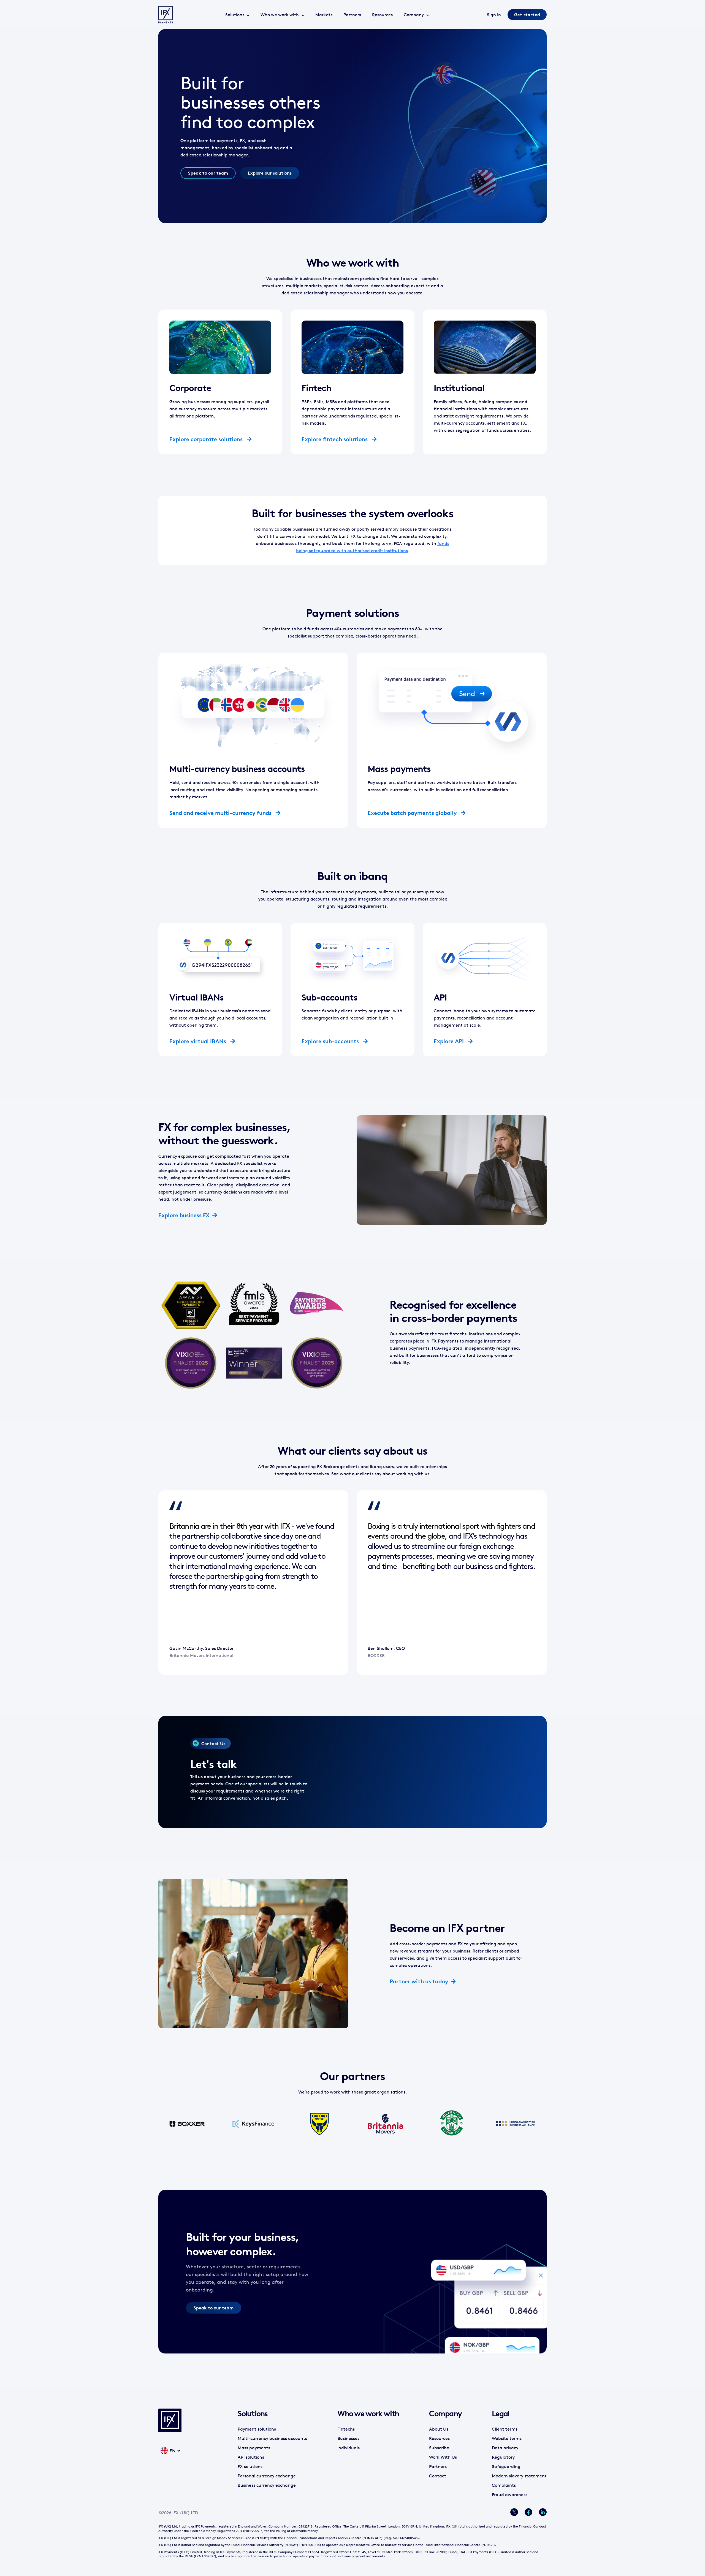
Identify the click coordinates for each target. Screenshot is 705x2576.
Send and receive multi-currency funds (221, 813)
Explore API (449, 1041)
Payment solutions (257, 2429)
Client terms (505, 2429)
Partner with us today (419, 1981)
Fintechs (346, 2429)
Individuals (349, 2448)
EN (173, 2451)
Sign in (494, 15)
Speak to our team (208, 173)
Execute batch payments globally (413, 813)
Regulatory (503, 2457)
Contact (438, 2476)
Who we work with (280, 15)
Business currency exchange (267, 2485)
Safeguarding (506, 2466)
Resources (382, 15)
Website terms (507, 2438)
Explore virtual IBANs (198, 1041)
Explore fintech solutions (335, 439)
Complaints (504, 2485)
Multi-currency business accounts (272, 2438)
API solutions (251, 2457)
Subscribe (439, 2448)
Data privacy (505, 2448)
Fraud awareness (510, 2494)
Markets (324, 15)
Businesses (348, 2438)
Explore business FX (184, 1215)
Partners (352, 15)
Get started (527, 15)
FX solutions (250, 2466)
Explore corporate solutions (207, 439)
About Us (439, 2429)
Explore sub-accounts (331, 1041)
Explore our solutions (270, 173)
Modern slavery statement (519, 2476)
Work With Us (443, 2457)
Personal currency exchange (267, 2476)
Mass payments (254, 2448)
